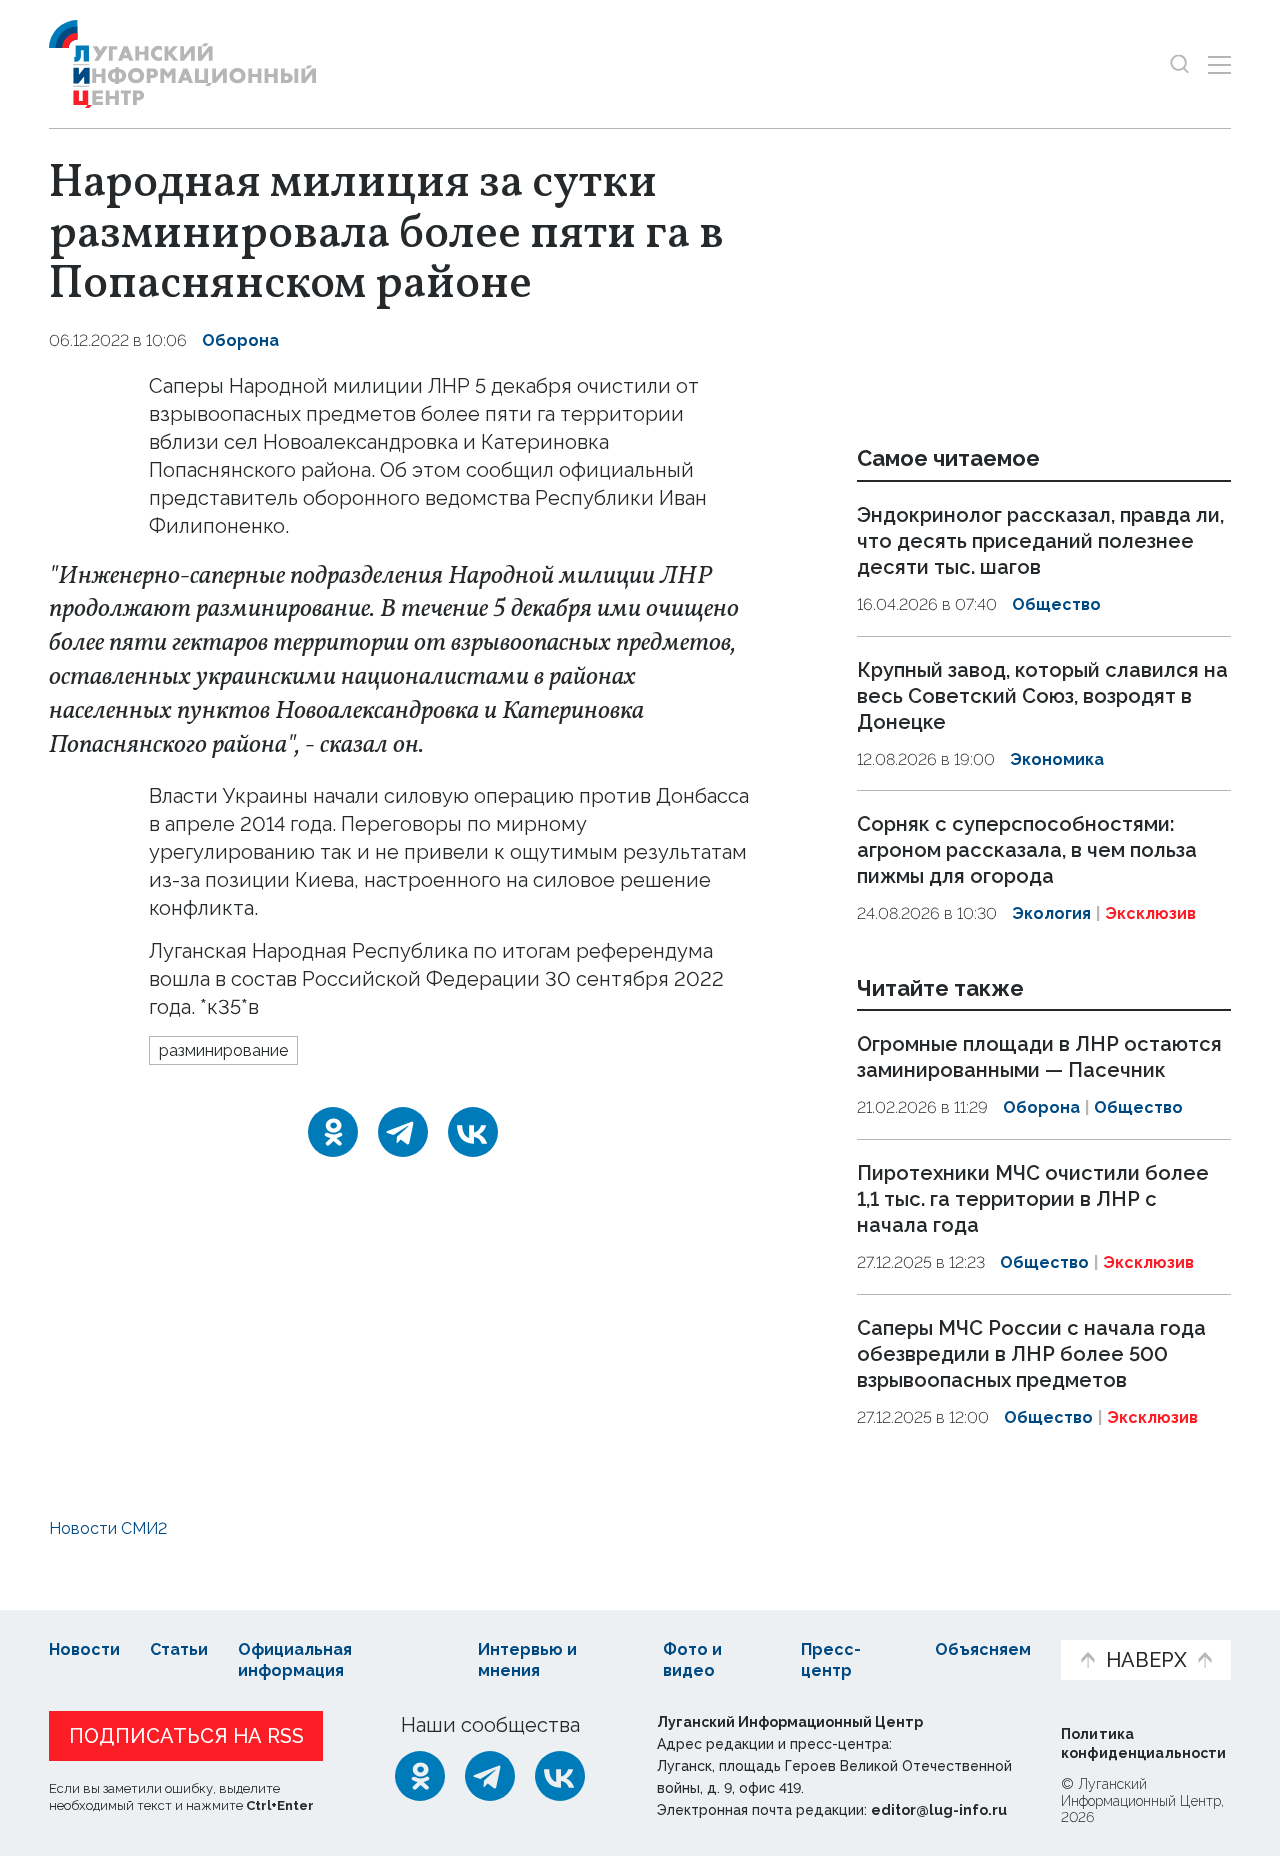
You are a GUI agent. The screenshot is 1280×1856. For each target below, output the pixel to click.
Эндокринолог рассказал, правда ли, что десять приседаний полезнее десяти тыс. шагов (1040, 541)
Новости (84, 1649)
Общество (1056, 604)
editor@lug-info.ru (939, 1810)
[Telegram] (403, 1132)
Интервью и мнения (527, 1660)
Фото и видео (692, 1660)
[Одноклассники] (333, 1132)
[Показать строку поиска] (1179, 64)
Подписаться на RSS (186, 1736)
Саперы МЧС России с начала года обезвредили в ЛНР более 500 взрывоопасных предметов (1031, 1354)
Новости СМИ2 (108, 1528)
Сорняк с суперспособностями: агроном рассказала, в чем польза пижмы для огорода (1027, 850)
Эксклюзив (1150, 913)
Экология (1051, 913)
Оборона (240, 340)
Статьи (179, 1649)
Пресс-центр (831, 1660)
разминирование (223, 1050)
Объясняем (983, 1649)
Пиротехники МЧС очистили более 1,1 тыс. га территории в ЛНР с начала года (1033, 1199)
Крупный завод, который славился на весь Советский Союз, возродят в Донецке (1042, 696)
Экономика (1057, 759)
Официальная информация (295, 1660)
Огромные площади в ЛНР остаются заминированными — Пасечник (1039, 1058)
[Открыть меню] (1219, 64)
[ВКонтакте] (473, 1132)
